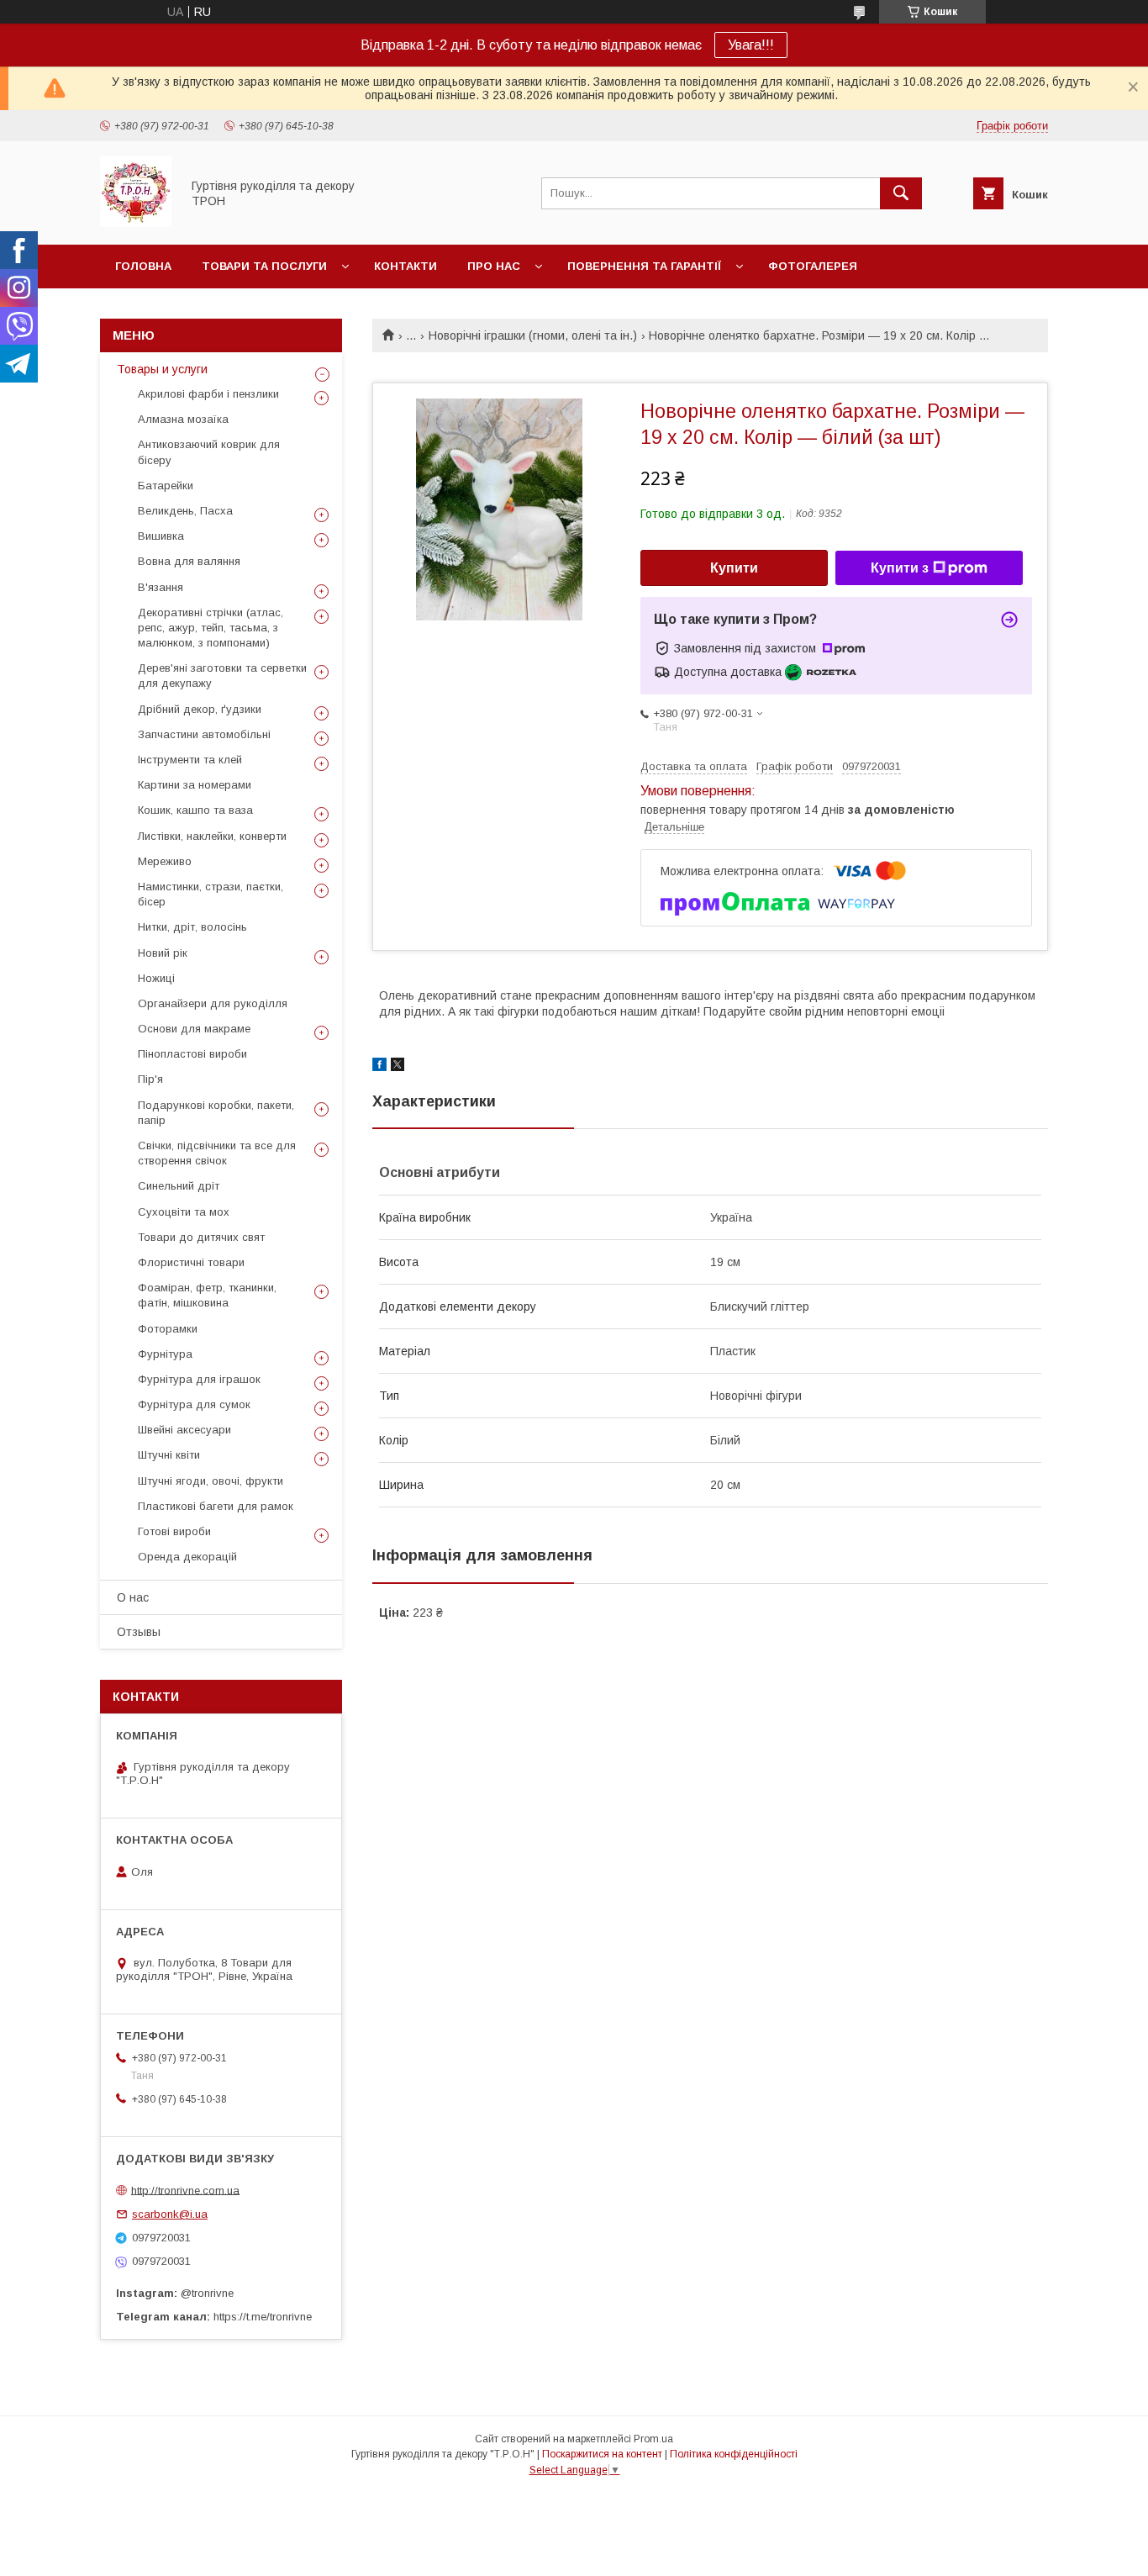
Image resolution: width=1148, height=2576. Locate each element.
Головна (143, 266)
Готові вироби (174, 1531)
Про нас (494, 266)
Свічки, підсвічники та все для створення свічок (217, 1153)
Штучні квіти (169, 1455)
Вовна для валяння (189, 561)
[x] (398, 1067)
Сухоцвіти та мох (184, 1212)
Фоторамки (168, 1329)
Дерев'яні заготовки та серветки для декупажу (222, 676)
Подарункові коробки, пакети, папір (216, 1113)
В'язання (161, 587)
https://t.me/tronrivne (263, 2317)
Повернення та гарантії (644, 266)
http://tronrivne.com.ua (185, 2190)
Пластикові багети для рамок (216, 1506)
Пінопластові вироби (192, 1054)
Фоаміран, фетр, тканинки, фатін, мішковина (207, 1295)
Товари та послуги (264, 266)
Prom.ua (653, 2439)
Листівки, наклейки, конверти (212, 836)
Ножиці (156, 978)
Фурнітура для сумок (194, 1404)
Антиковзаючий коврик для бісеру (209, 452)
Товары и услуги (162, 369)
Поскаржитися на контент (602, 2454)
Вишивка (161, 536)
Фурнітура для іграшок (199, 1379)
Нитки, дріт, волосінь (192, 927)
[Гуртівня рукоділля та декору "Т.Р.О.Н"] (136, 223)
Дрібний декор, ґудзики (200, 709)
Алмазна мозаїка (183, 419)
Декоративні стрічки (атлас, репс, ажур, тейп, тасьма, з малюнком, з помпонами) (211, 628)
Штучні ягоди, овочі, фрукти (211, 1481)
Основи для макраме (194, 1029)
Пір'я (150, 1079)
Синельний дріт (179, 1186)
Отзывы (139, 1632)
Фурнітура (165, 1354)
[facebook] (379, 1067)
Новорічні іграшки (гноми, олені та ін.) (533, 335)
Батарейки (166, 486)
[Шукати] (901, 193)
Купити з (900, 568)
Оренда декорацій (187, 1557)
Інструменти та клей (190, 760)
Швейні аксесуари (184, 1430)
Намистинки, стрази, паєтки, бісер (211, 894)
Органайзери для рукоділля (213, 1003)
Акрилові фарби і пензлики (208, 394)
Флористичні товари (191, 1262)
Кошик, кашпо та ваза (195, 810)
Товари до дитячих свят (201, 1237)
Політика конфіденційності (734, 2454)
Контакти (405, 266)
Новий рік (163, 953)
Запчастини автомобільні (204, 734)
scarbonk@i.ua (170, 2214)
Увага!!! (751, 45)
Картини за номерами (195, 785)
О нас (133, 1597)
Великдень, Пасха (185, 511)
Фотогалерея (813, 266)
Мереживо (165, 861)
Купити (734, 568)
